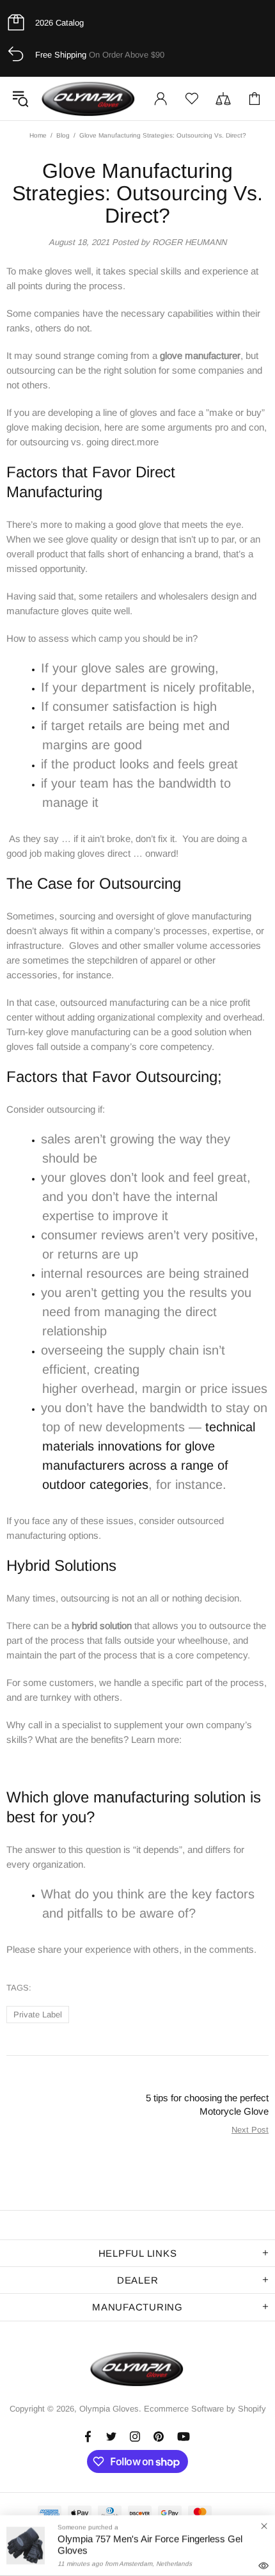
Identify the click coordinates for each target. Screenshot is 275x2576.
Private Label (38, 2015)
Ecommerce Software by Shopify (205, 2409)
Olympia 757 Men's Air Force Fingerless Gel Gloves (150, 2544)
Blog (63, 135)
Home (38, 135)
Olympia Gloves (89, 99)
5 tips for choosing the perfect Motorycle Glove (207, 2104)
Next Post (250, 2130)
